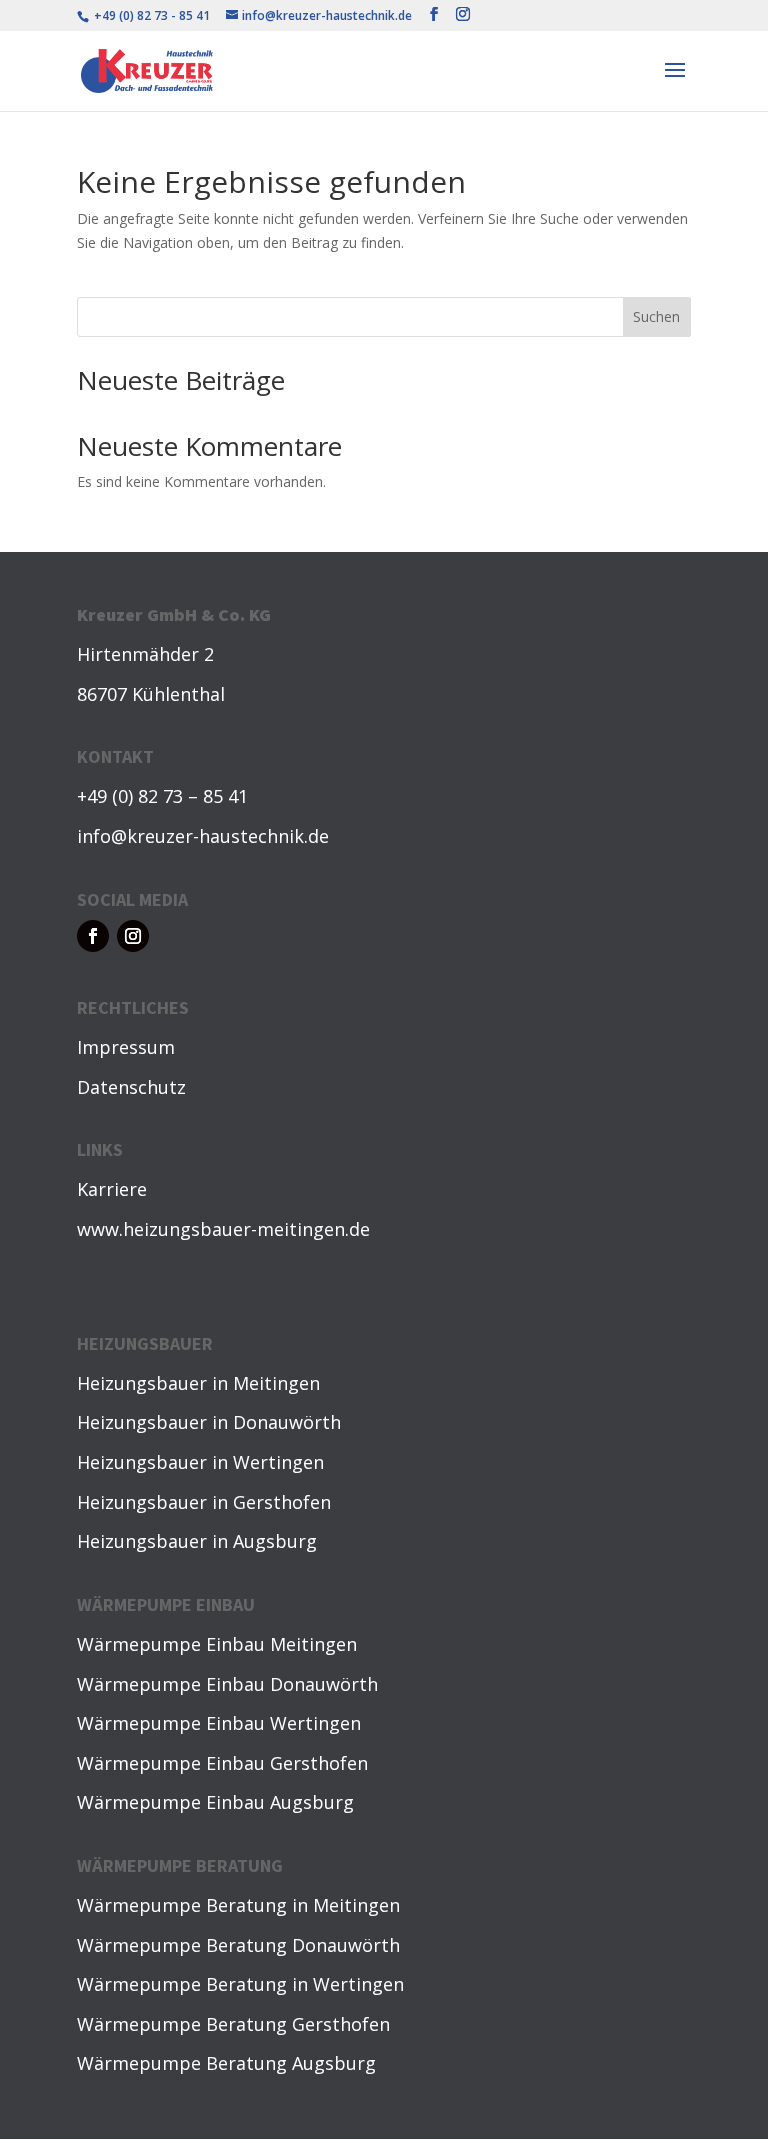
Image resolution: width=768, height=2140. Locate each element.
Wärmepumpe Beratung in (195, 1905)
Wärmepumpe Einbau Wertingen (219, 1723)
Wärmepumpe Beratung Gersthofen (233, 2024)
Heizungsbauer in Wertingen (200, 1462)
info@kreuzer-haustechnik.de (203, 836)
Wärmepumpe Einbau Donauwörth (227, 1684)
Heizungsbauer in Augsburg (197, 1541)
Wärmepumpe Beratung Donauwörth (238, 1945)
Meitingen (276, 1383)
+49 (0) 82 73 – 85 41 (162, 796)
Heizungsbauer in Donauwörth (209, 1422)
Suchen (656, 316)
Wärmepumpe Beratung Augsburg (226, 2063)
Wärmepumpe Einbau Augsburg (215, 1802)
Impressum (126, 1047)
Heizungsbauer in (155, 1383)
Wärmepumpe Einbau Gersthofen (222, 1763)
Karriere (112, 1189)
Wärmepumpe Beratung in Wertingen (240, 1984)
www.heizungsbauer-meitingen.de (223, 1229)
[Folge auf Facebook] (93, 936)
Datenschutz (131, 1087)
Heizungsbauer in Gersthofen (204, 1502)
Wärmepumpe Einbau (173, 1644)
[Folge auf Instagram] (133, 936)
